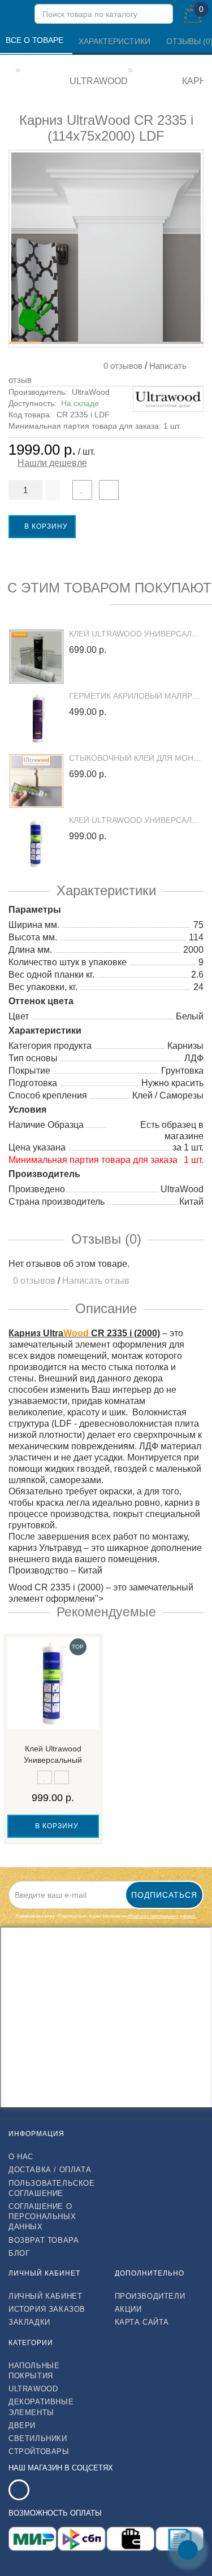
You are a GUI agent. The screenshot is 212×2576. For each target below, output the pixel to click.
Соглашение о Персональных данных (42, 2217)
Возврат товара (44, 2240)
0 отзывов (121, 366)
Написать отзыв (96, 1281)
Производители (150, 2296)
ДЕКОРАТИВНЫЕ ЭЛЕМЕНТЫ (41, 2407)
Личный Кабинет (45, 2296)
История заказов (47, 2309)
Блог (19, 2253)
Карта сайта (142, 2322)
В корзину (45, 526)
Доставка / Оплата (50, 2170)
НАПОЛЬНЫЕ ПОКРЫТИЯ (34, 2371)
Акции (128, 2309)
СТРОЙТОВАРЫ (39, 2451)
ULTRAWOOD (33, 2389)
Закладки (29, 2322)
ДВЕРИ (22, 2425)
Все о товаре (36, 40)
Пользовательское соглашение (52, 2188)
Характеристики (116, 41)
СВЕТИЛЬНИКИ (38, 2438)
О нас (21, 2157)
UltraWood (91, 392)
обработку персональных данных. (162, 1916)
